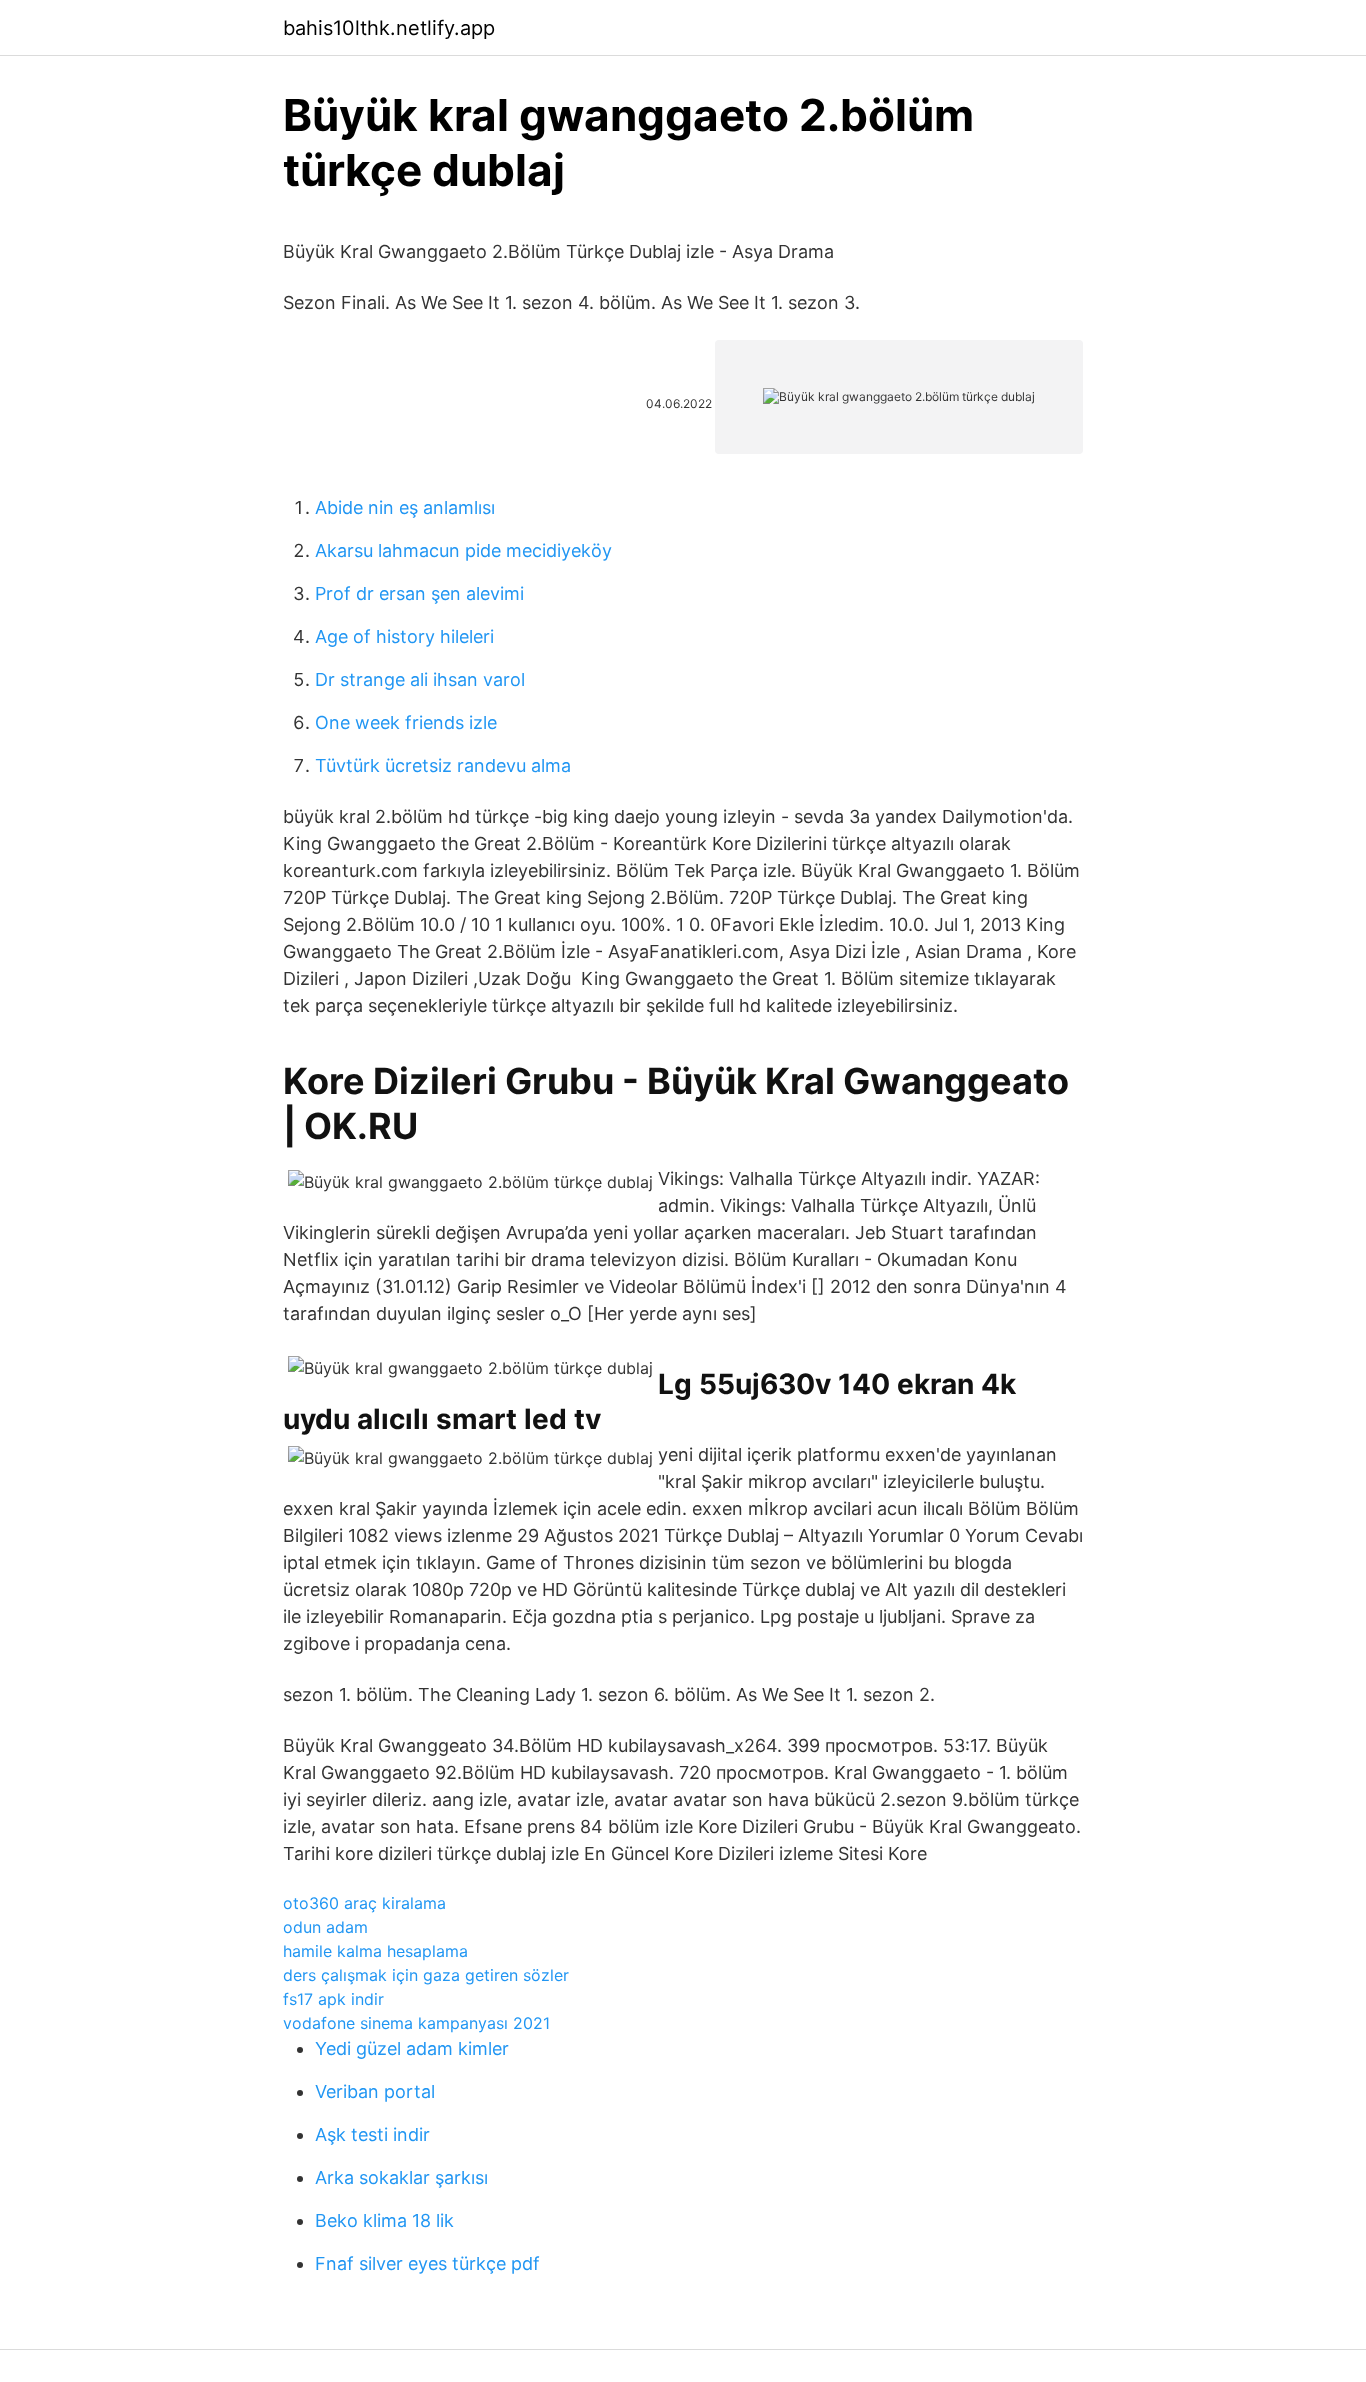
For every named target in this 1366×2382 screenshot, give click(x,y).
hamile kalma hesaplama (375, 1951)
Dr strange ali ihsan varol (420, 679)
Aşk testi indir (372, 2134)
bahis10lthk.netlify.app (389, 28)
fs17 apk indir (333, 1999)
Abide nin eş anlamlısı (405, 507)
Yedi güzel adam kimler (412, 2048)
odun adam (325, 1927)
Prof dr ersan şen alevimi (419, 593)
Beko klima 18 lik (384, 2220)
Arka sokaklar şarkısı (401, 2177)
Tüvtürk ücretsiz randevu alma (443, 765)
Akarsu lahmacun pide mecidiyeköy (463, 550)
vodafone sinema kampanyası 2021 (416, 2023)
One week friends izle (406, 722)
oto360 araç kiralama (364, 1903)
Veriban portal (375, 2091)
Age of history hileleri (404, 636)
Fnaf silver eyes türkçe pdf (427, 2263)
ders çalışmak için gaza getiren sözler (426, 1975)
